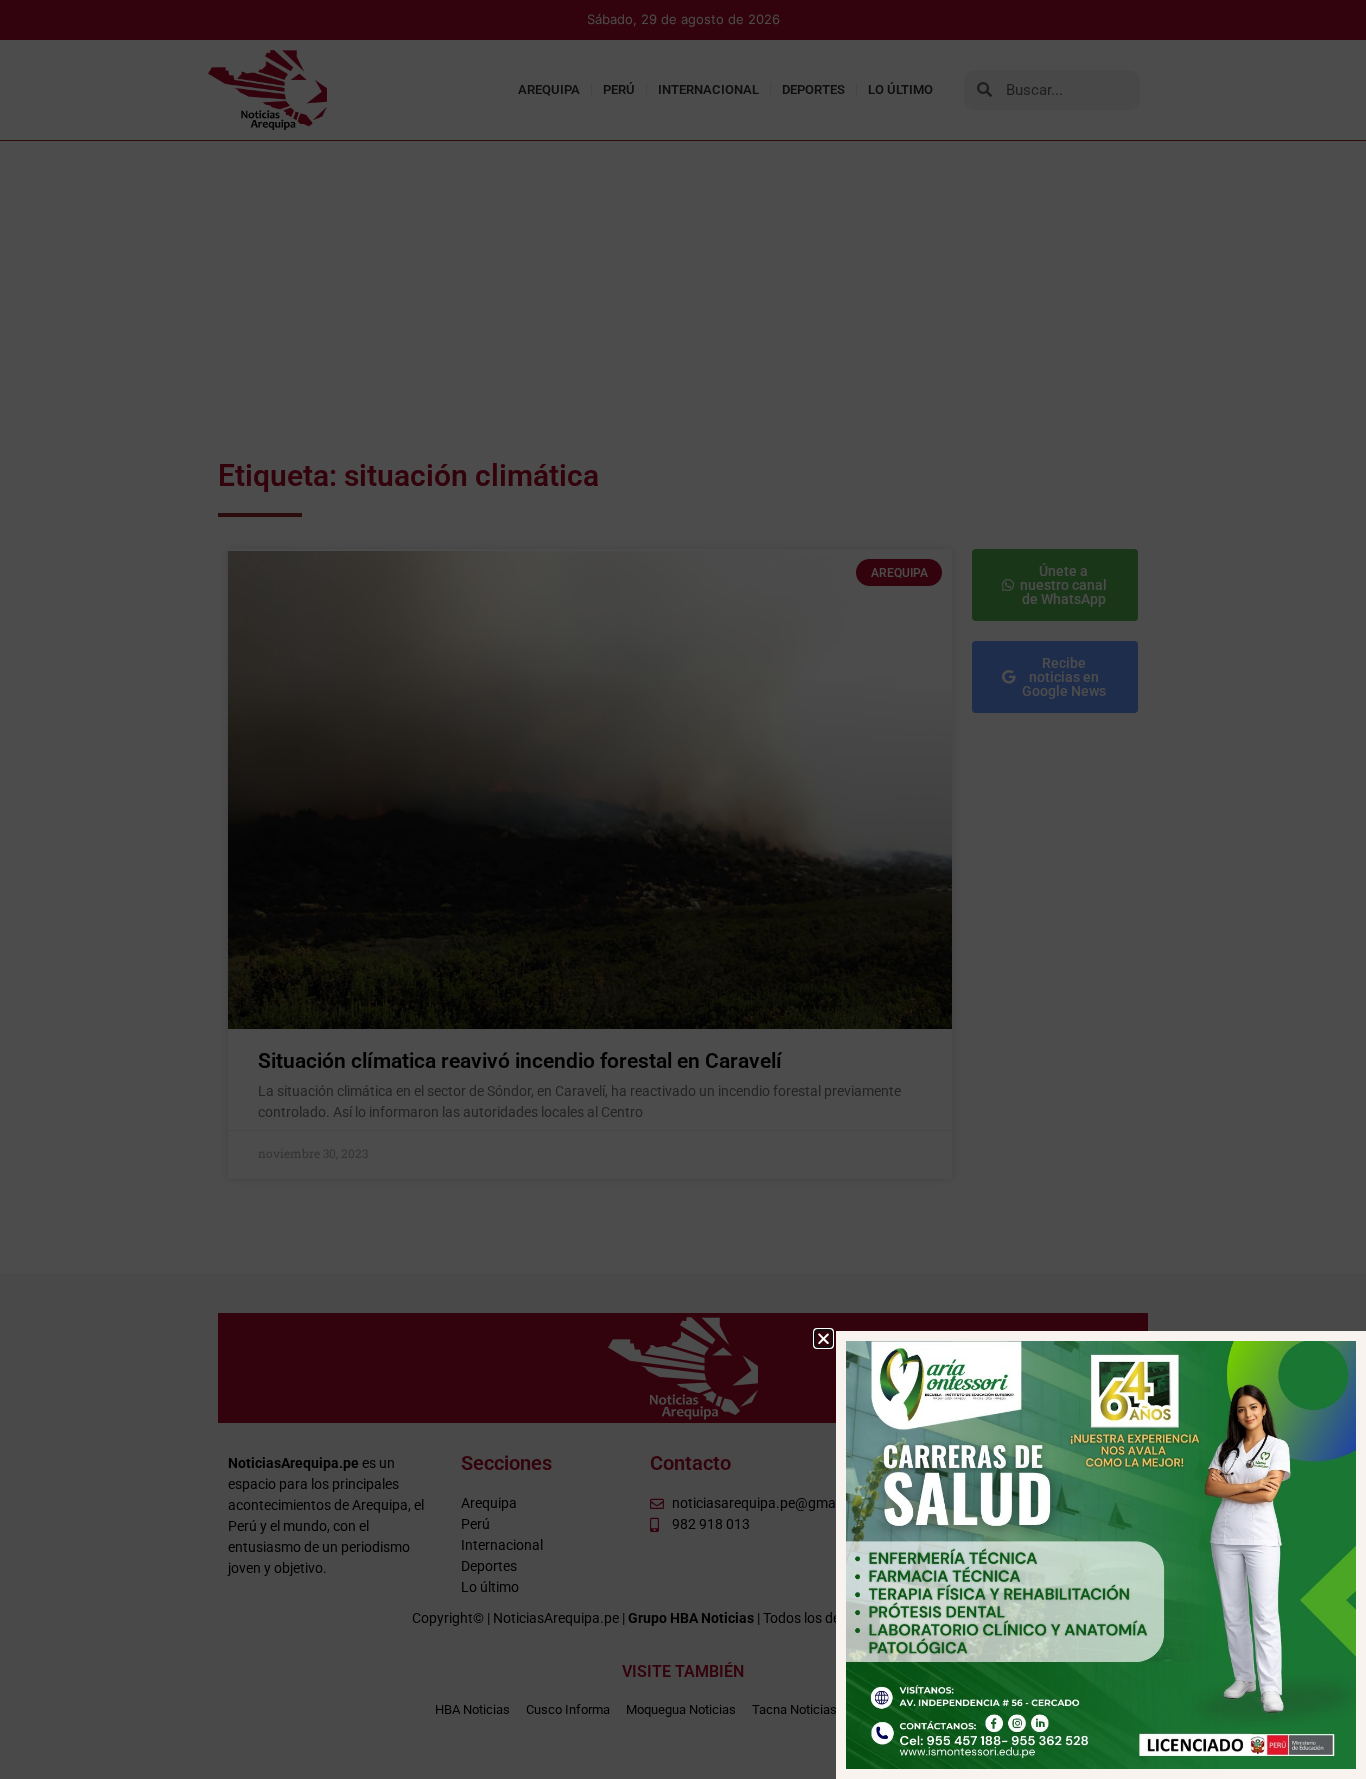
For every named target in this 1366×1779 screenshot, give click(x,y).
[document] (683, 889)
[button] (823, 1338)
